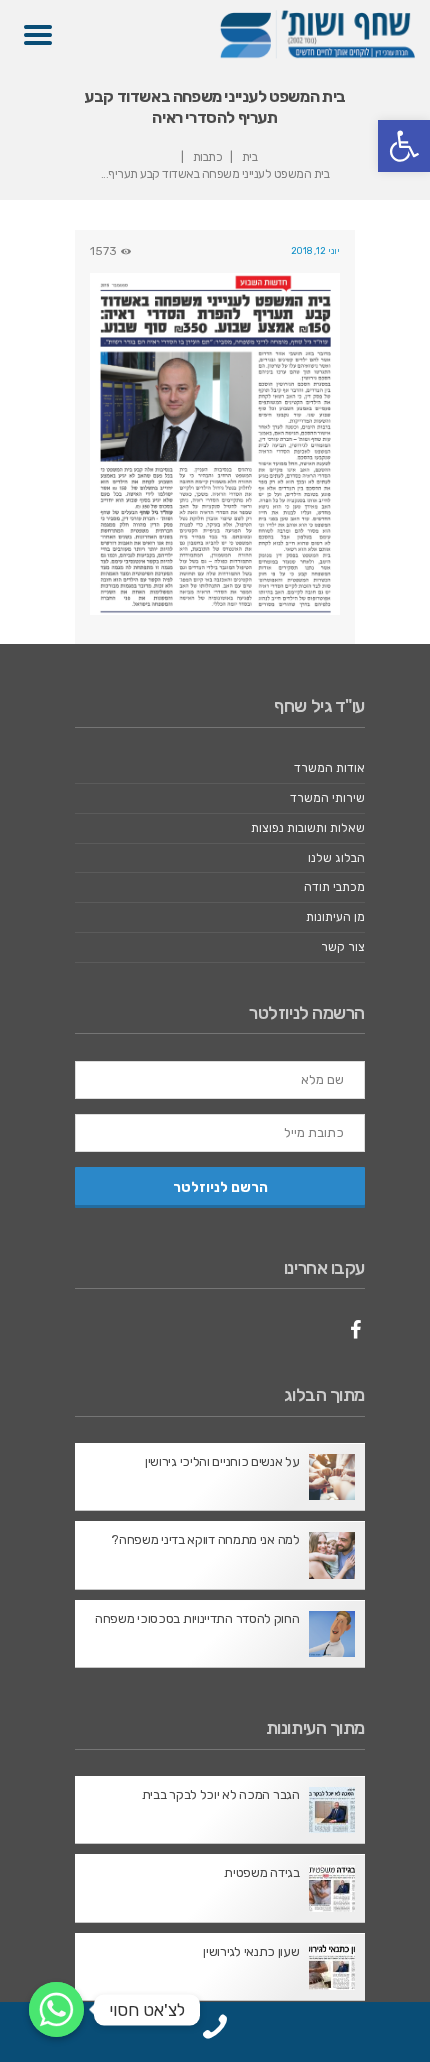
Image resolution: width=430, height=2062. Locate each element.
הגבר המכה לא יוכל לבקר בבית (221, 1794)
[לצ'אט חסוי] (56, 2009)
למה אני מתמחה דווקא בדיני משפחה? (205, 1539)
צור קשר (343, 947)
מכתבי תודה (334, 887)
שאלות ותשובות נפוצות (308, 828)
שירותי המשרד (327, 798)
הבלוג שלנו (336, 858)
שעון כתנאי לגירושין (251, 1951)
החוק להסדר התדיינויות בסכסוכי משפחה (197, 1618)
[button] (404, 146)
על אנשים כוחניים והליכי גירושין (222, 1461)
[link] (215, 2037)
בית (250, 157)
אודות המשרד (329, 768)
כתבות (208, 157)
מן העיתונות (335, 917)
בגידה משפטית (261, 1872)
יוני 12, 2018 (315, 251)
